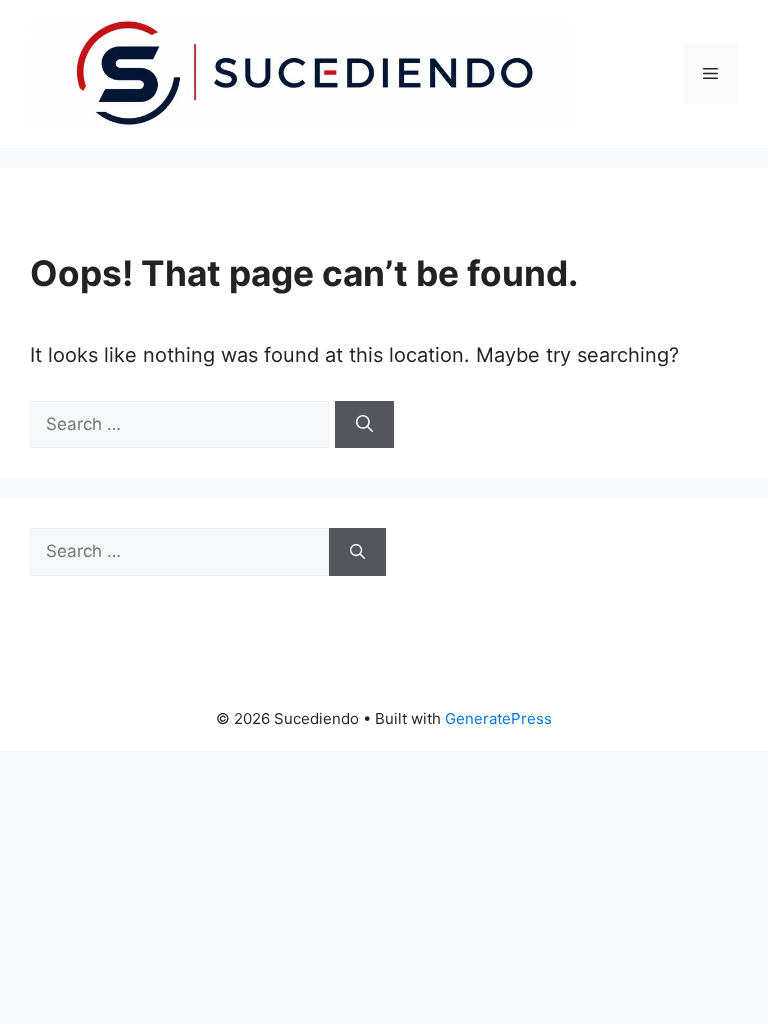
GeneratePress (498, 718)
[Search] (364, 425)
